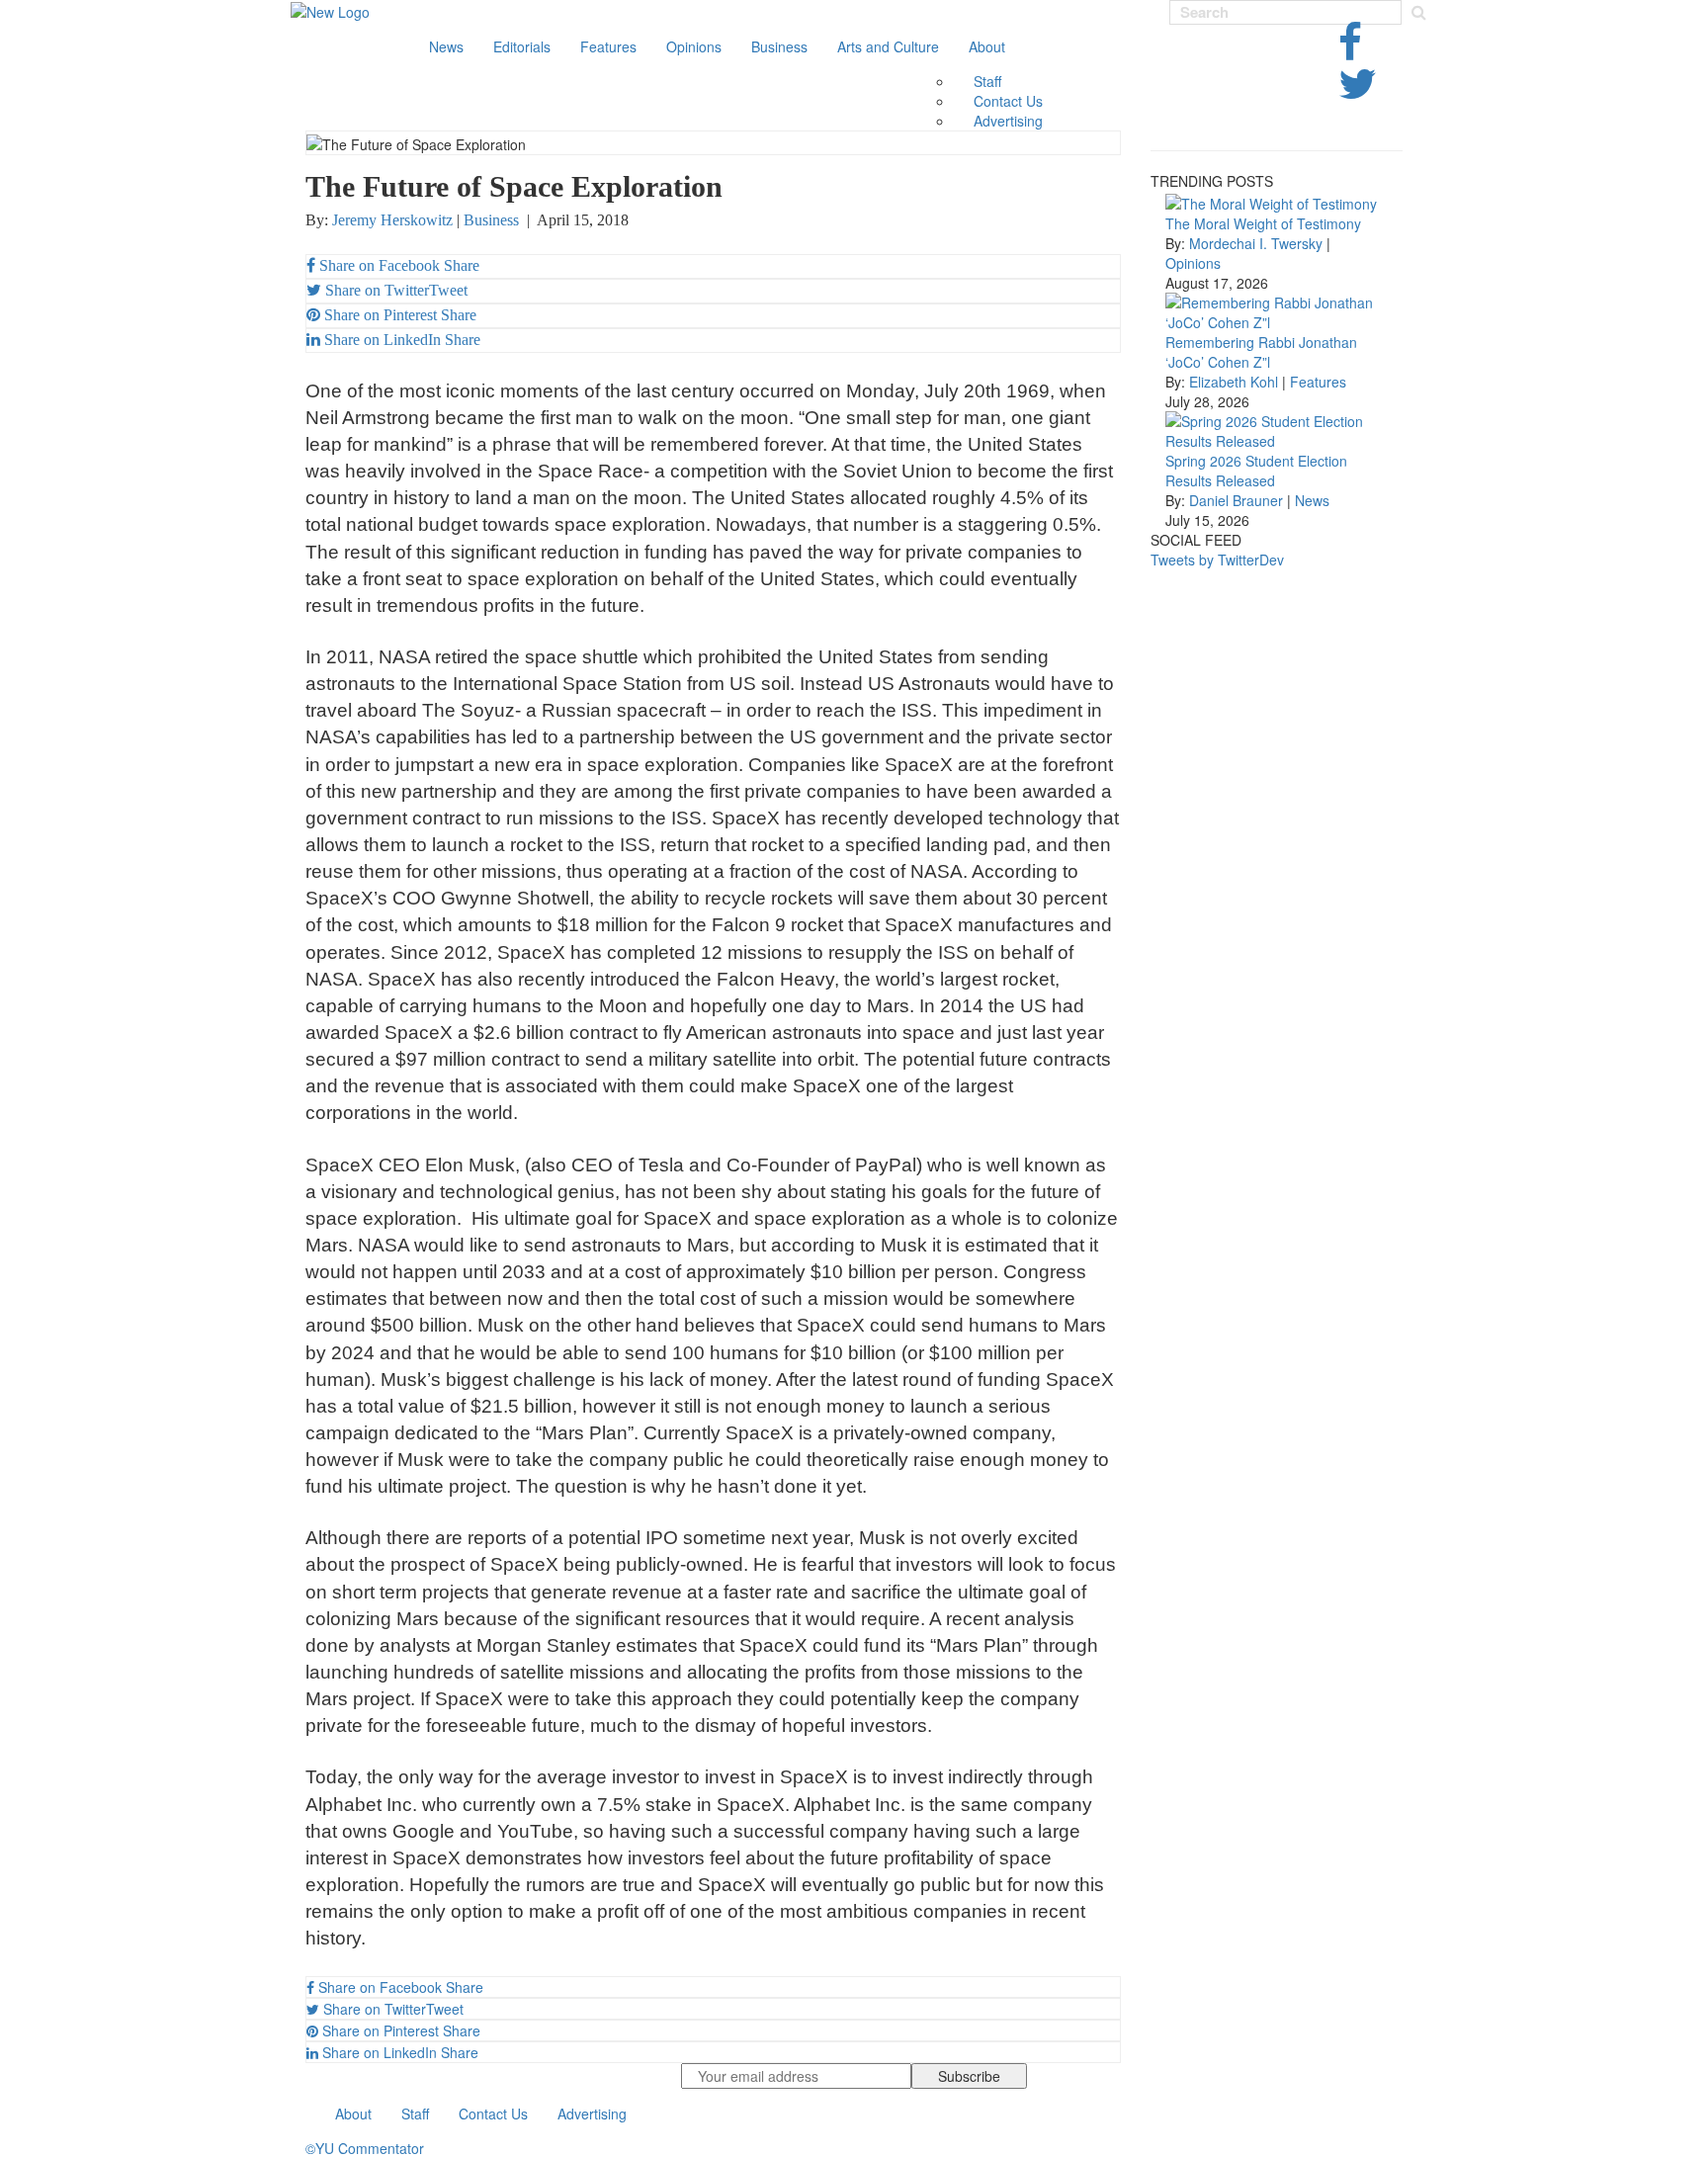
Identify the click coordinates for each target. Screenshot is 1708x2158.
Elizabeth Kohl (1234, 382)
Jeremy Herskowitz (392, 220)
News (446, 46)
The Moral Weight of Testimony (1263, 223)
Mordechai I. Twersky (1256, 243)
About (987, 46)
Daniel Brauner (1236, 500)
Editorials (522, 46)
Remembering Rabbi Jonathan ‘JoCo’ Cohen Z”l (1261, 352)
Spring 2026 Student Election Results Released (1256, 471)
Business (779, 46)
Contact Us (1008, 101)
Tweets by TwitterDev (1217, 560)
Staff (987, 81)
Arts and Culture (888, 46)
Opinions (694, 46)
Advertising (1008, 121)
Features (608, 46)
